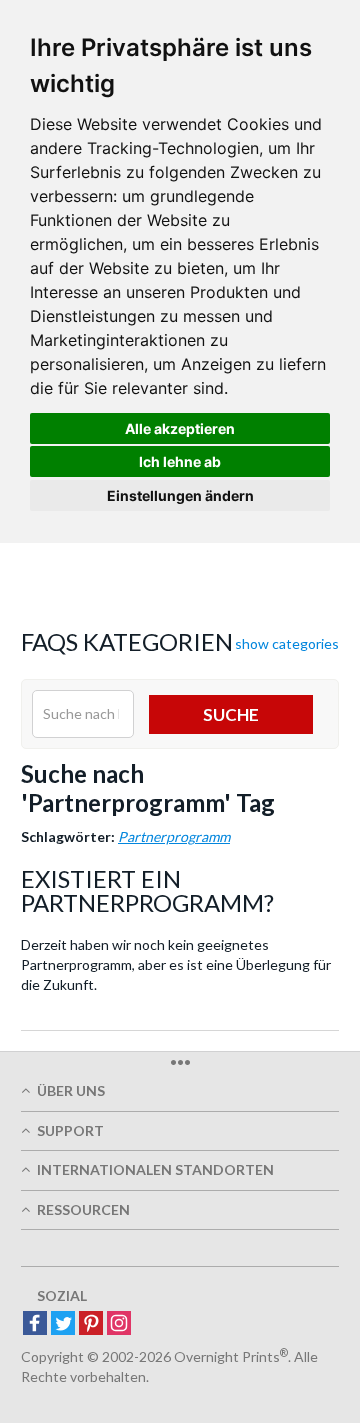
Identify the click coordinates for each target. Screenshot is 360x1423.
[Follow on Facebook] (35, 1324)
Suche (231, 714)
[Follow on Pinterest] (91, 1324)
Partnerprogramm (174, 836)
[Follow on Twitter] (63, 1324)
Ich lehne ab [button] (180, 461)
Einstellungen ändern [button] (180, 495)
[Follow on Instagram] (119, 1324)
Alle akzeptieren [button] (180, 428)
